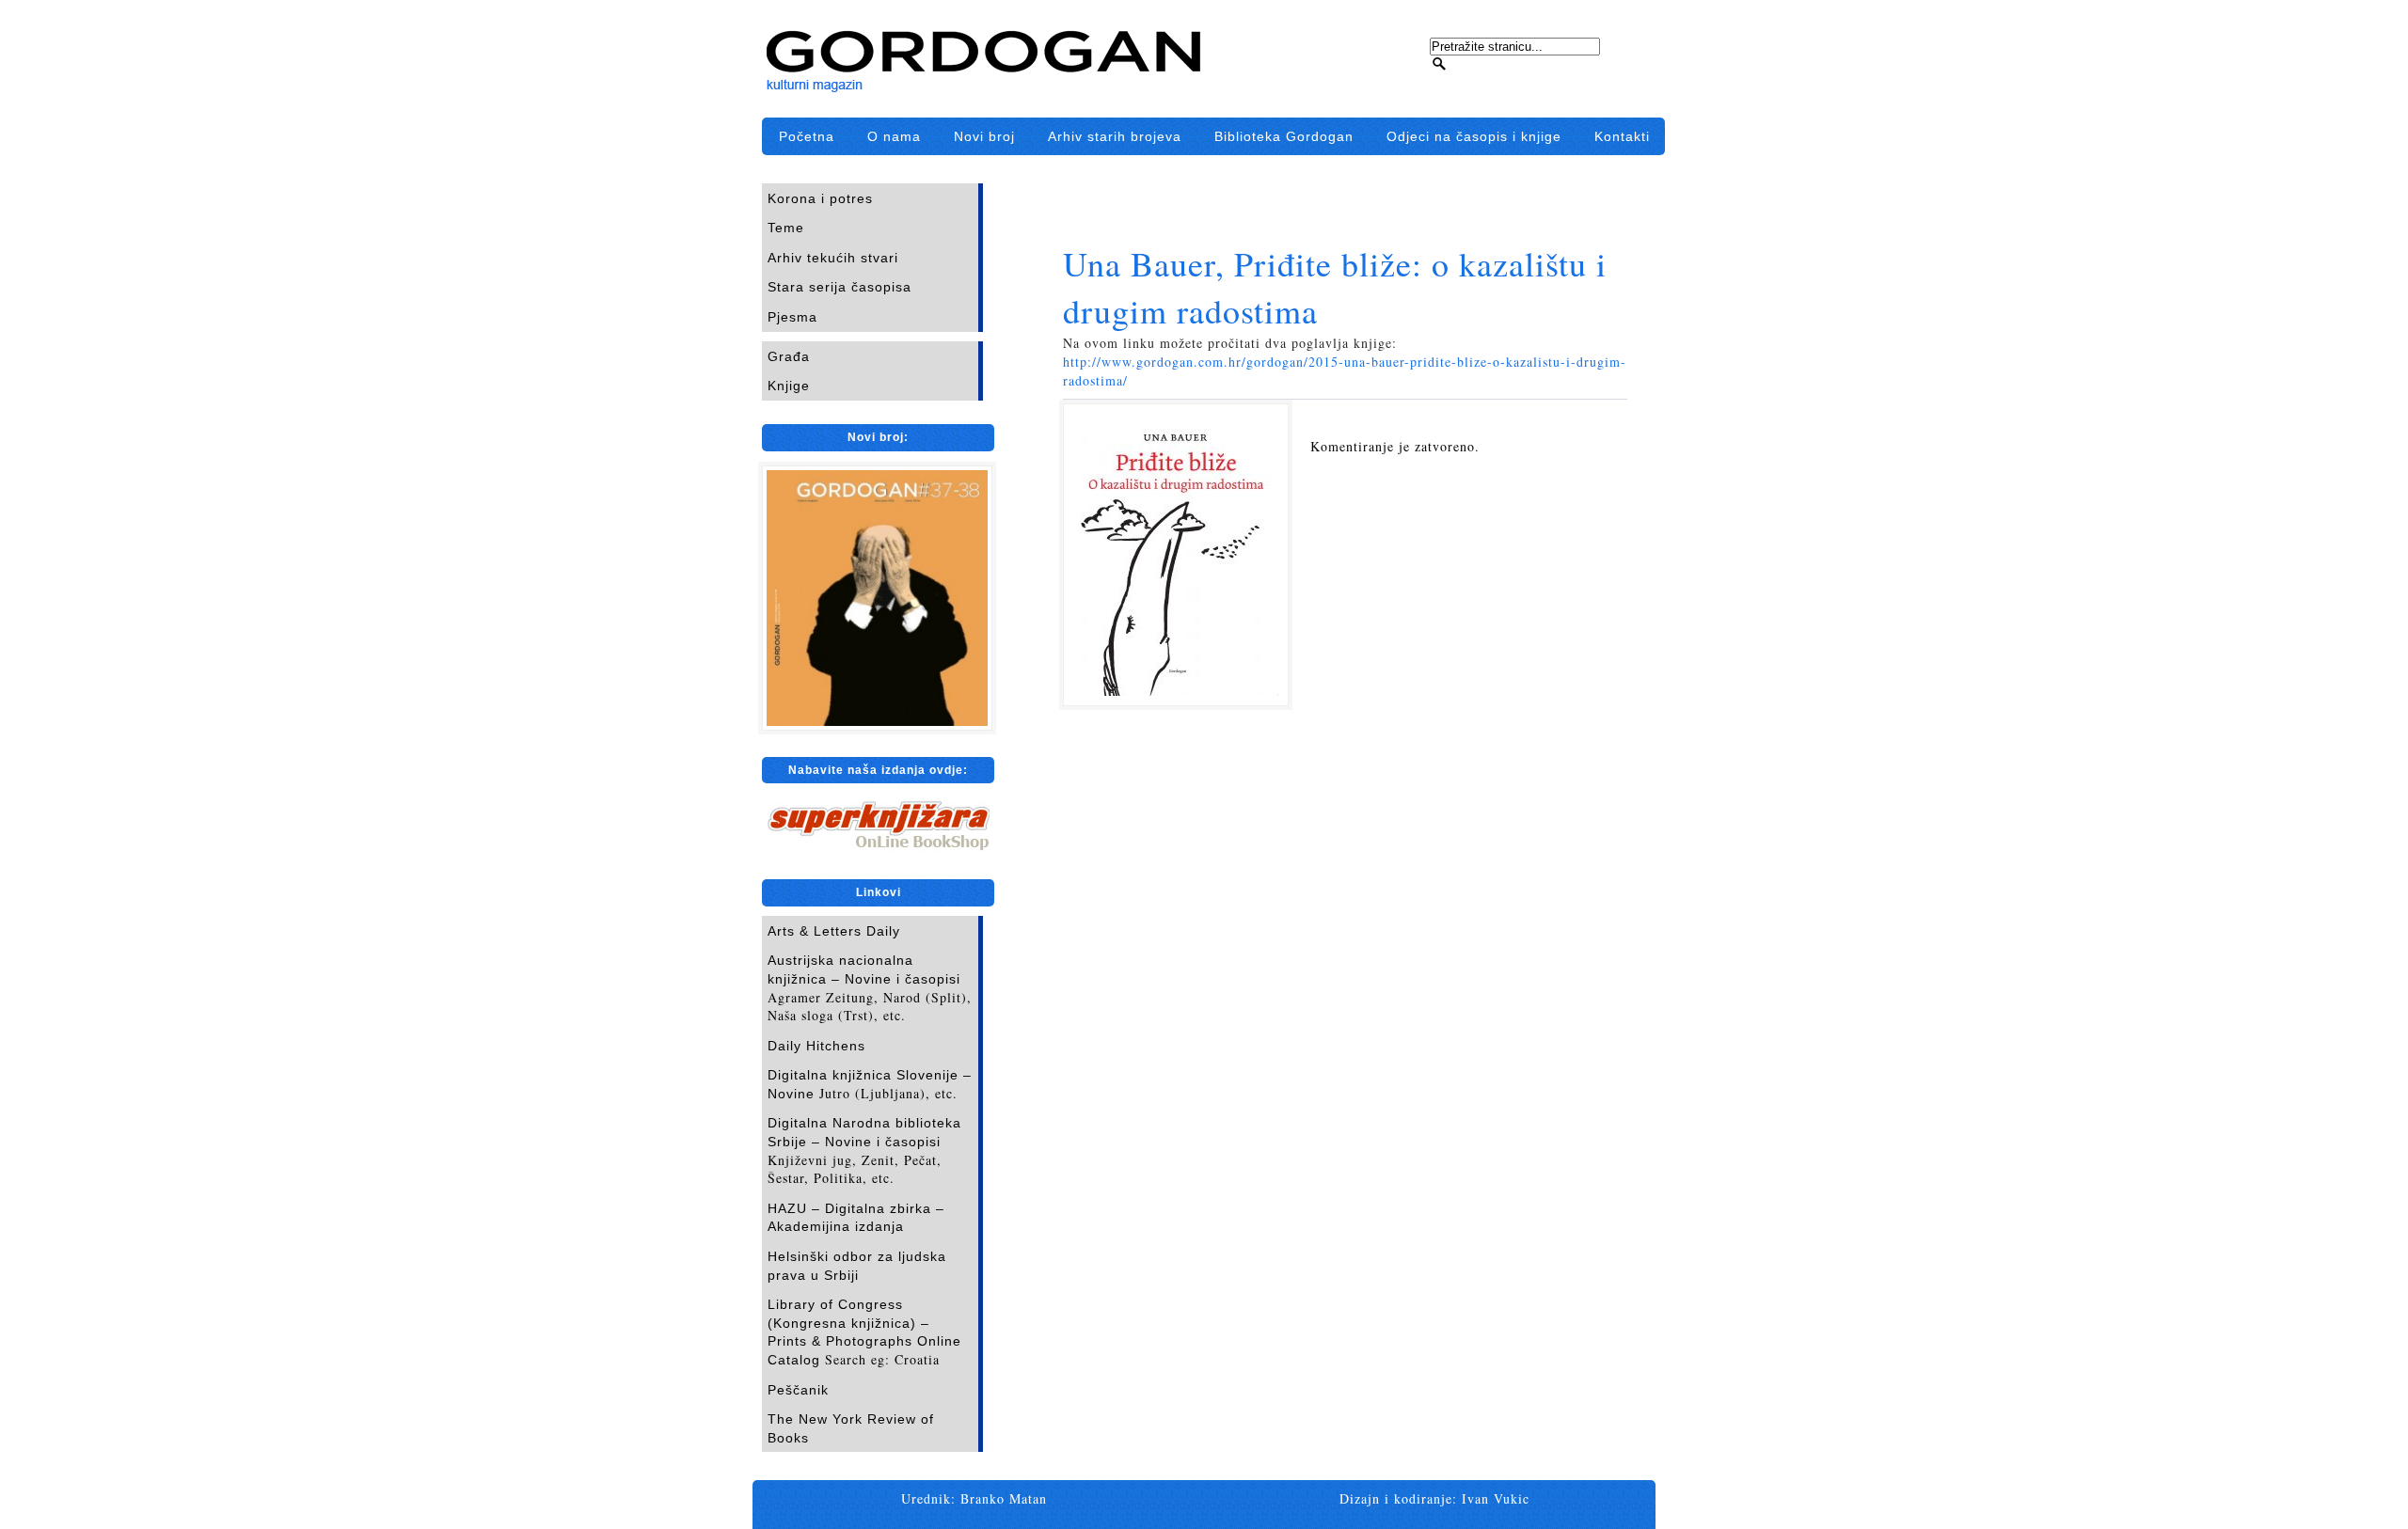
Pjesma (792, 317)
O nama (894, 136)
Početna (807, 136)
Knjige (789, 386)
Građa (789, 356)
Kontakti (1622, 136)
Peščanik (798, 1390)
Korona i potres (820, 198)
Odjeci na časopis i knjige (1474, 136)
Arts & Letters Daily (834, 931)
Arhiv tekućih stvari (833, 258)
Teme (786, 228)
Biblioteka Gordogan (1284, 136)
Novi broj (984, 136)
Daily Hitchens (816, 1046)
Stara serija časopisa (840, 287)
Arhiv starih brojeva (1115, 136)
